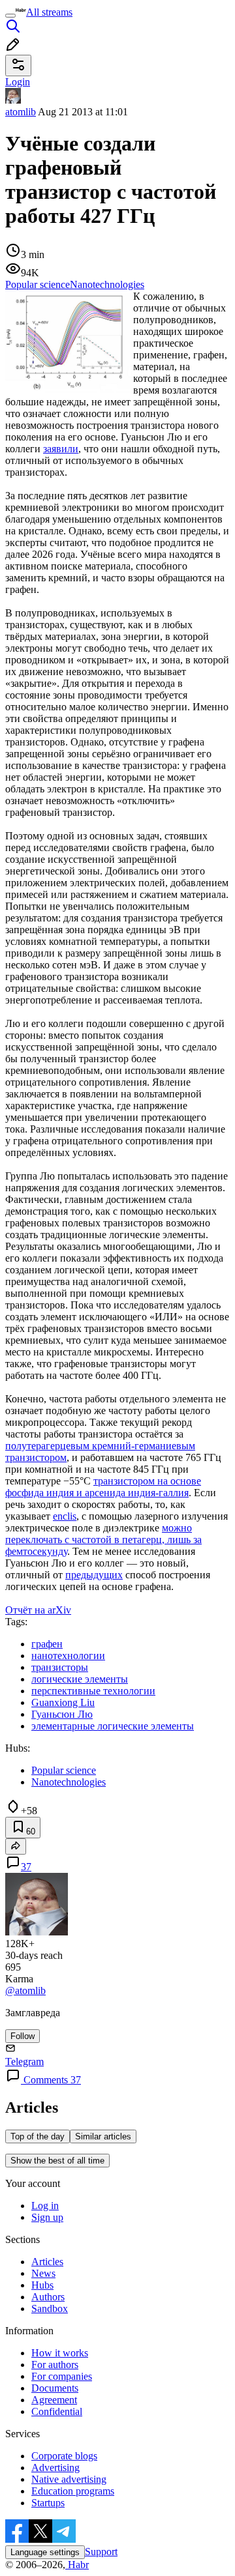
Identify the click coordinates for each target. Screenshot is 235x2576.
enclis (65, 1516)
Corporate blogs (64, 2456)
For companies (62, 2376)
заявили (61, 449)
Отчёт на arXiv (38, 1610)
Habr (77, 2565)
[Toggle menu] (10, 16)
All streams (49, 12)
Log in (45, 2206)
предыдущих (94, 1575)
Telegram (24, 2062)
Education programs (73, 2491)
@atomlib (25, 1990)
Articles (47, 2262)
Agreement (54, 2400)
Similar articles (103, 2136)
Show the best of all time (57, 2161)
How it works (60, 2353)
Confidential (57, 2411)
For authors (55, 2365)
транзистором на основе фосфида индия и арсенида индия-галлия (103, 1487)
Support (101, 2552)
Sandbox (50, 2308)
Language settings (45, 2552)
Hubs (42, 2285)
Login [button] (18, 82)
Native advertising (69, 2479)
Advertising (55, 2467)
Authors (48, 2297)
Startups (48, 2503)
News (43, 2273)
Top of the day (38, 2136)
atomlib (21, 112)
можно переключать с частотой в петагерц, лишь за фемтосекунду (103, 1540)
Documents (55, 2388)
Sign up (47, 2217)
